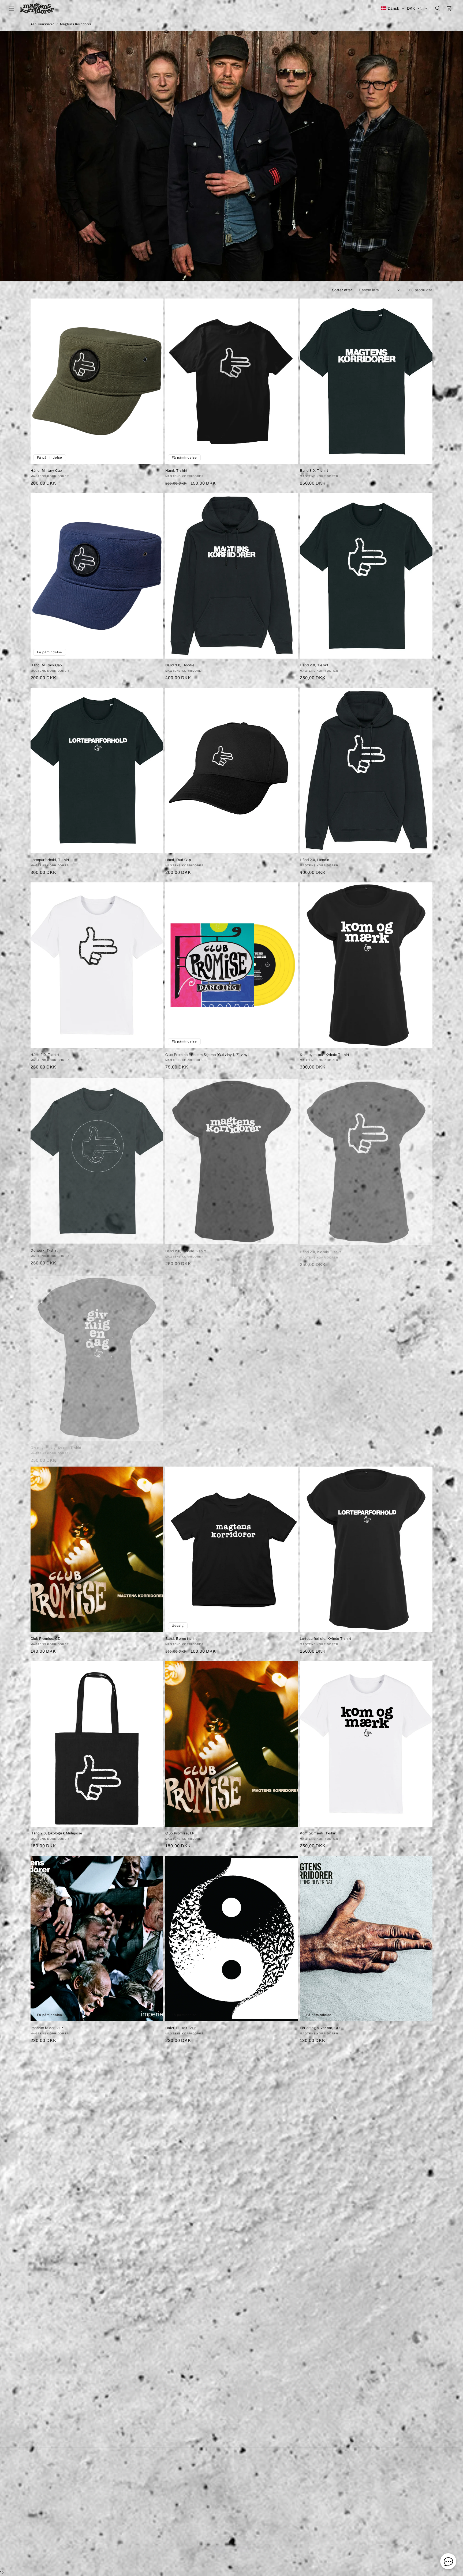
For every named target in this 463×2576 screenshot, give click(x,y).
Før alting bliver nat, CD (320, 2028)
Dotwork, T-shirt (44, 1249)
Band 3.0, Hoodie (180, 665)
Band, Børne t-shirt (181, 1639)
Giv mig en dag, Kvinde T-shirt (56, 1444)
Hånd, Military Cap (46, 471)
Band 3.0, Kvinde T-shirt (320, 2418)
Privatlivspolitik (231, 2483)
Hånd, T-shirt (176, 471)
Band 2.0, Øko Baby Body (187, 2223)
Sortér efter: (343, 290)
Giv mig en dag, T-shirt (319, 1444)
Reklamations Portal (307, 2474)
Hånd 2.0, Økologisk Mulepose (56, 1833)
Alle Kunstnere (42, 24)
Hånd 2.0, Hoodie (315, 860)
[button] (11, 8)
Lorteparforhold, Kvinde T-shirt (326, 1639)
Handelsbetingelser (165, 2474)
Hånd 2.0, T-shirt (314, 665)
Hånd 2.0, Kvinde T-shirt (320, 1249)
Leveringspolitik (202, 2474)
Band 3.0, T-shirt (314, 471)
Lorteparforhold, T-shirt (50, 860)
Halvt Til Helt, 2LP (181, 2028)
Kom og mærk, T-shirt (184, 1444)
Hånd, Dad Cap (178, 860)
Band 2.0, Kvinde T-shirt (186, 1249)
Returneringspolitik (239, 2474)
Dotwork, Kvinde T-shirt (185, 2418)
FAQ (138, 2474)
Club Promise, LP (180, 1833)
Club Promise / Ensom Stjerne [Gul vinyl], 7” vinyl (207, 1055)
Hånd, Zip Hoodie (315, 2223)
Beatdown (222, 2556)
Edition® (255, 2556)
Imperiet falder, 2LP (47, 2028)
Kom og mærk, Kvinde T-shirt (324, 1055)
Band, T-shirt (42, 2223)
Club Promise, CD (46, 1639)
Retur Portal (272, 2474)
